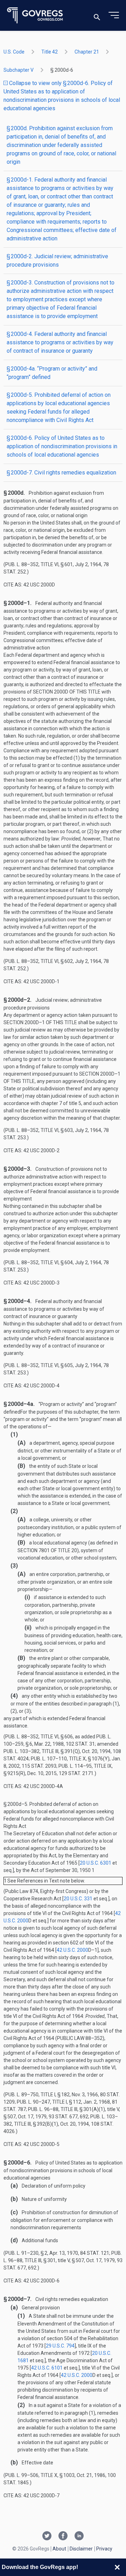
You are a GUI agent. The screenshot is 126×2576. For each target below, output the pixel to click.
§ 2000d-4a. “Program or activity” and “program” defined (52, 373)
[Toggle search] (97, 16)
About (59, 2549)
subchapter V (19, 70)
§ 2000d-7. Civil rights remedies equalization (61, 473)
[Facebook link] (63, 2536)
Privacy (104, 2549)
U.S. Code (14, 52)
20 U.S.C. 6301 (96, 1863)
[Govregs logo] (35, 16)
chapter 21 (87, 52)
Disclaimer (81, 2549)
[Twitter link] (47, 2536)
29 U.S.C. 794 (60, 2346)
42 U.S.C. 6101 (47, 2368)
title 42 (50, 52)
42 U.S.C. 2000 (72, 1950)
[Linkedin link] (79, 2536)
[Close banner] (117, 2567)
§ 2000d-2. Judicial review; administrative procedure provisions (57, 261)
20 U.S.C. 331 (78, 1899)
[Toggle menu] (114, 15)
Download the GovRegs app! (40, 2567)
